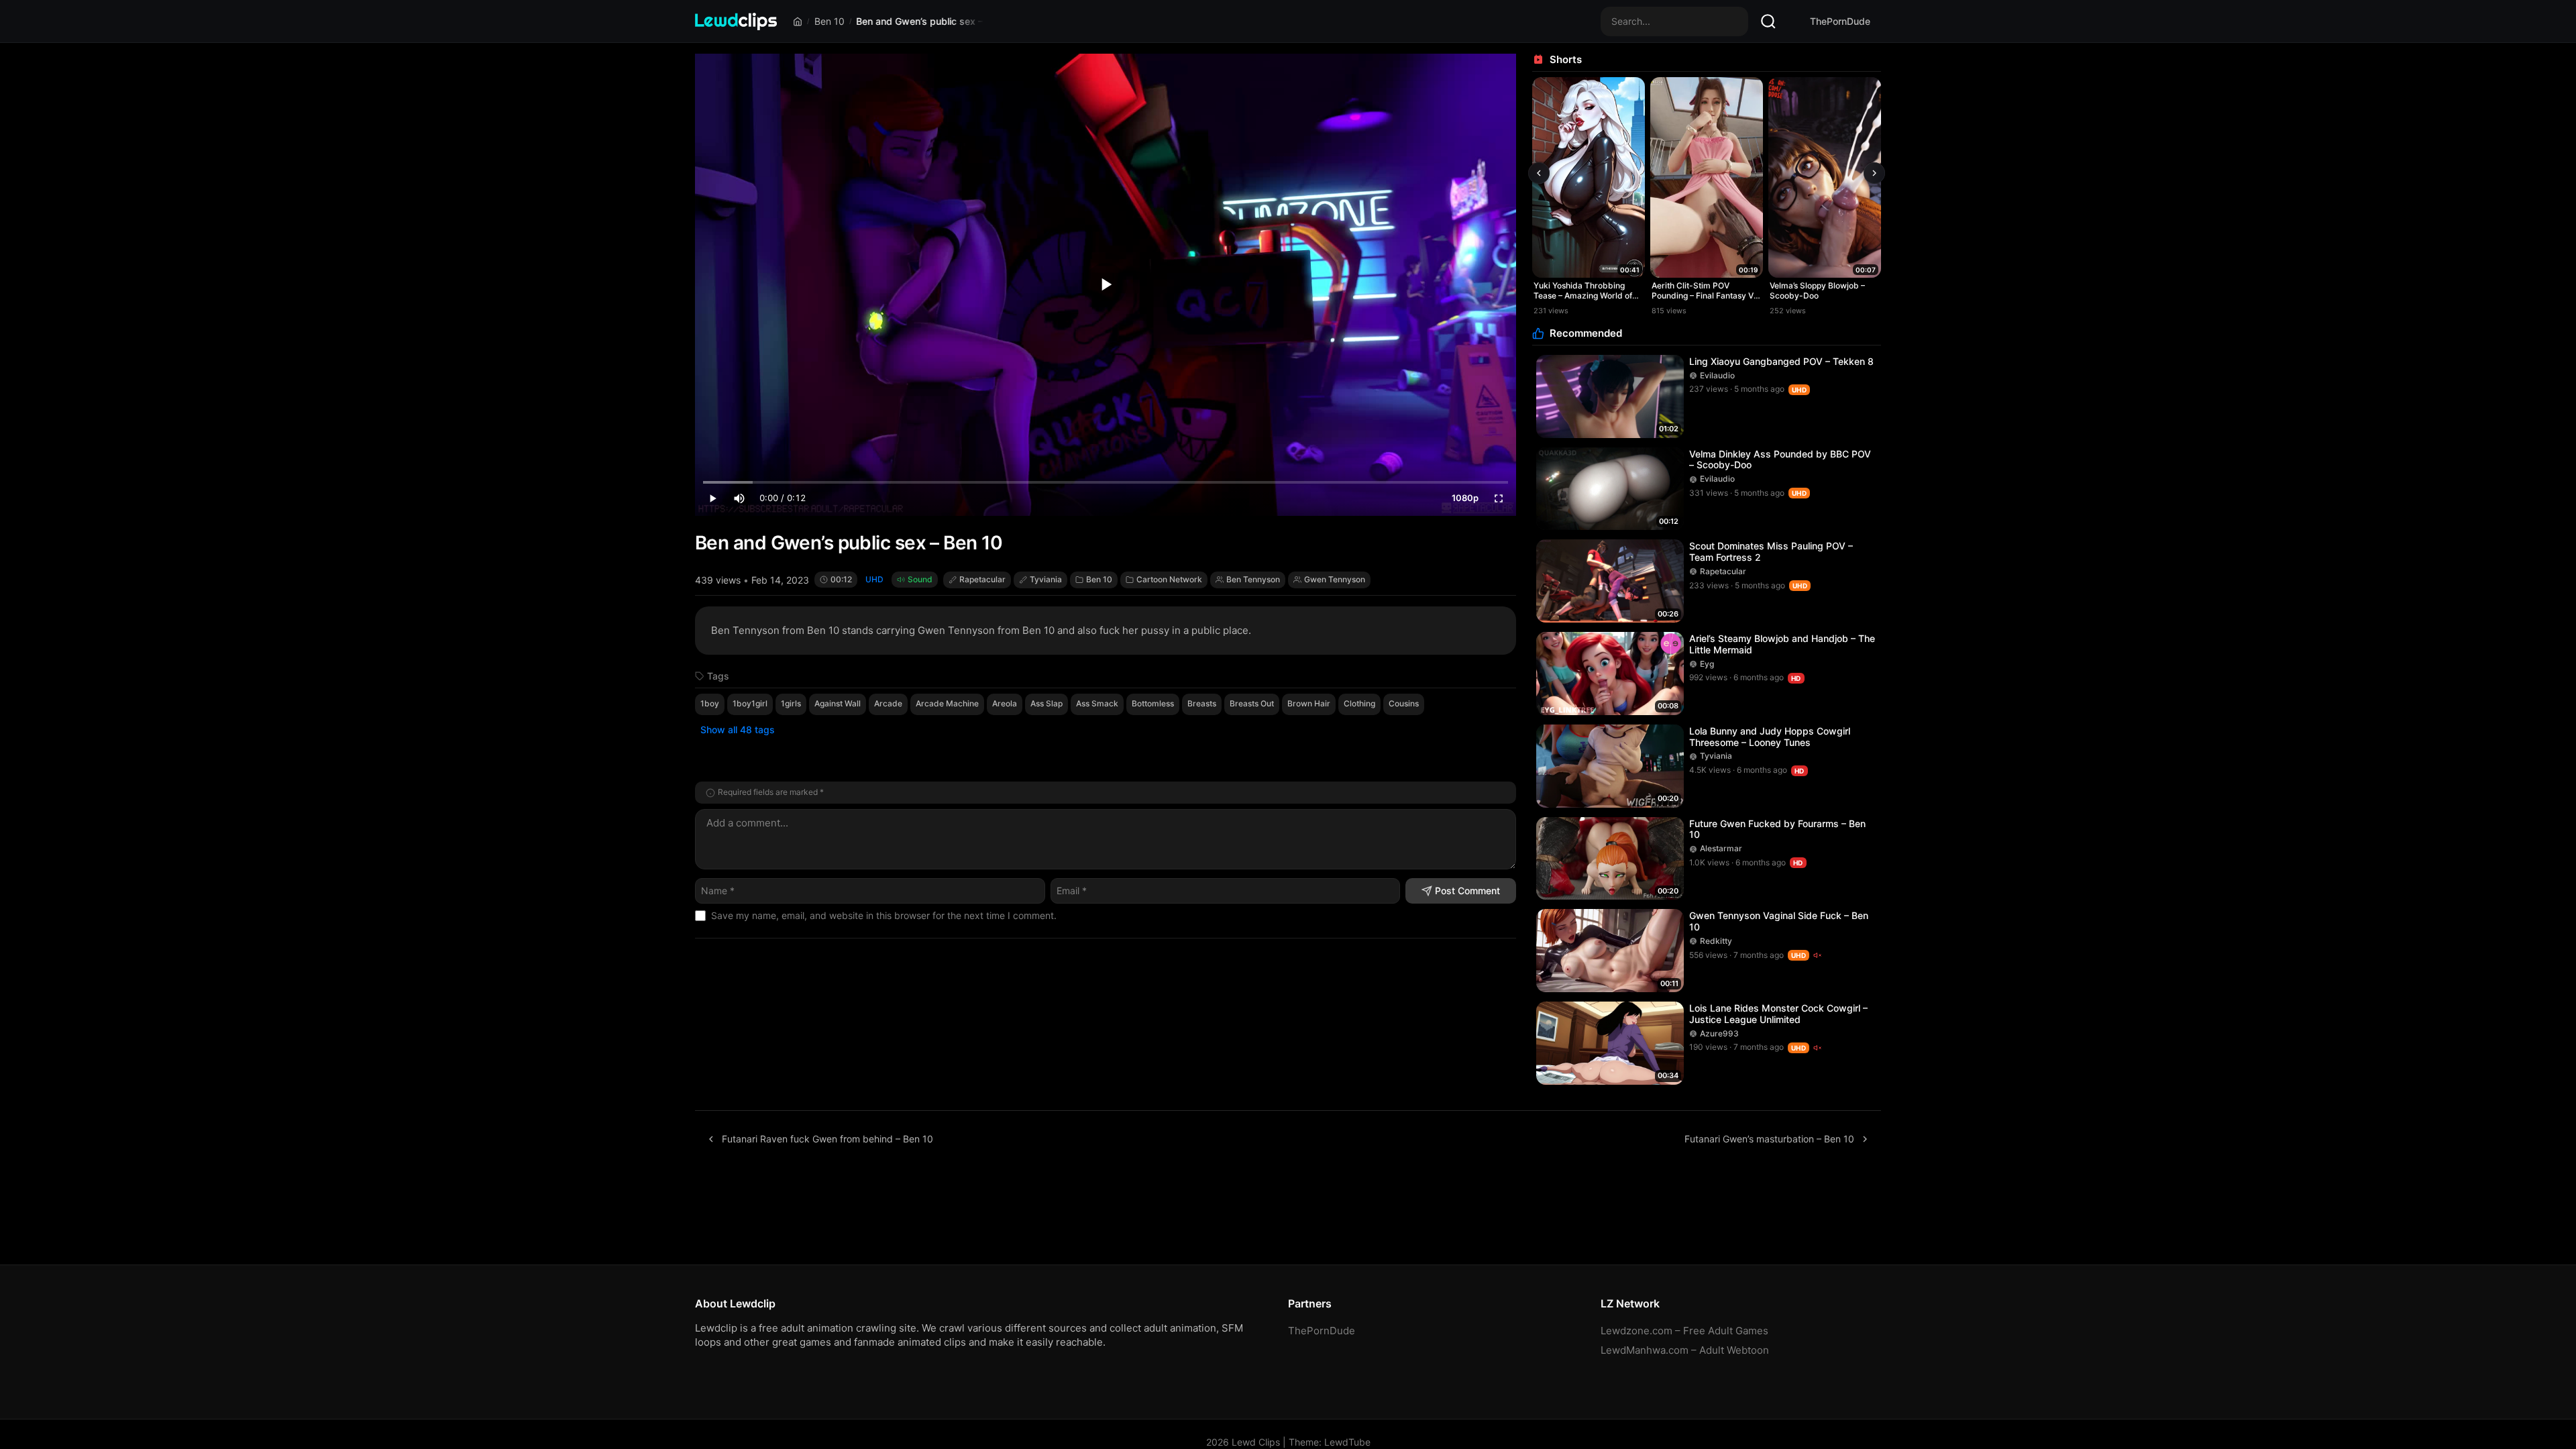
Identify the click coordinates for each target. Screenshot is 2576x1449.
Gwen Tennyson (1335, 579)
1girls (791, 703)
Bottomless (1153, 703)
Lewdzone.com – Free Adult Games (1684, 1331)
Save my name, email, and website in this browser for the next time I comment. (884, 915)
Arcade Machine (947, 703)
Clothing (1359, 703)
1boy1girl (750, 703)
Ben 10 (829, 21)
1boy (710, 703)
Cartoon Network (1169, 579)
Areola (1005, 703)
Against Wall (838, 703)
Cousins (1404, 703)
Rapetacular (982, 579)
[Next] (1874, 173)
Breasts (1202, 703)
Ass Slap (1046, 703)
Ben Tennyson (1253, 579)
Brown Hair (1309, 703)
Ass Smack (1097, 703)
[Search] (1768, 21)
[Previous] (1539, 173)
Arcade (888, 703)
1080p (1465, 498)
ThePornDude (1840, 21)
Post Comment (1467, 891)
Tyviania (1046, 579)
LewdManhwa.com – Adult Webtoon (1685, 1350)
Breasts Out (1252, 703)
